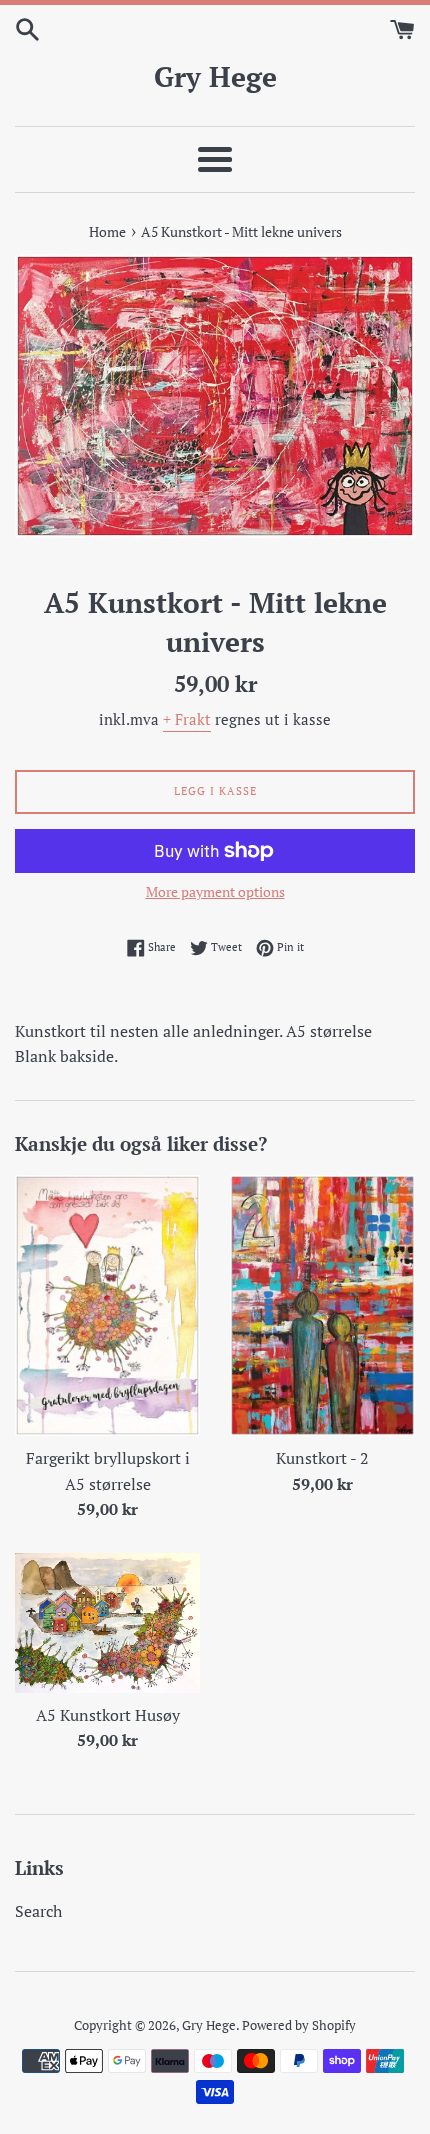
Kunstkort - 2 (322, 1458)
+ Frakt (187, 719)
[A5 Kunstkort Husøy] (107, 1623)
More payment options (215, 891)
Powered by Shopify (299, 2025)
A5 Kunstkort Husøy (108, 1715)
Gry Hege (215, 76)
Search (38, 1911)
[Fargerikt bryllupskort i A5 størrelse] (107, 1305)
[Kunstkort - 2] (322, 1305)
